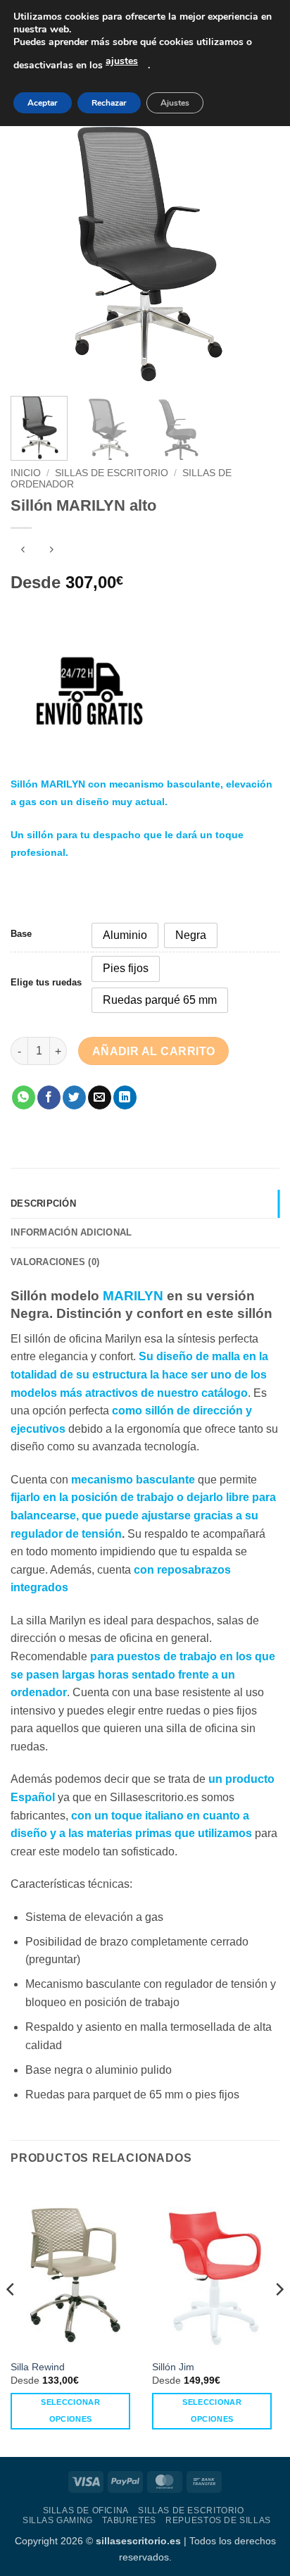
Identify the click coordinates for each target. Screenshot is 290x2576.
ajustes (122, 61)
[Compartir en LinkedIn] (125, 1097)
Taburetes (129, 2520)
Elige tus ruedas (46, 983)
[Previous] (34, 251)
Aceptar (43, 103)
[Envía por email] (100, 1097)
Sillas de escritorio (112, 473)
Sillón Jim (173, 2367)
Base (21, 934)
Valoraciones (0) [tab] (55, 1262)
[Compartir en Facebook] (49, 1097)
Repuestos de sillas (218, 2520)
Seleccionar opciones (70, 2410)
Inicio (26, 473)
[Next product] (23, 551)
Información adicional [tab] (71, 1232)
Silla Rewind (38, 2367)
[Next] (256, 251)
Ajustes (175, 103)
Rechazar (109, 103)
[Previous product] (51, 551)
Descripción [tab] (43, 1203)
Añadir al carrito (154, 1051)
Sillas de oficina (86, 2510)
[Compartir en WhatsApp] (24, 1097)
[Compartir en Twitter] (74, 1097)
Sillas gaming (58, 2520)
